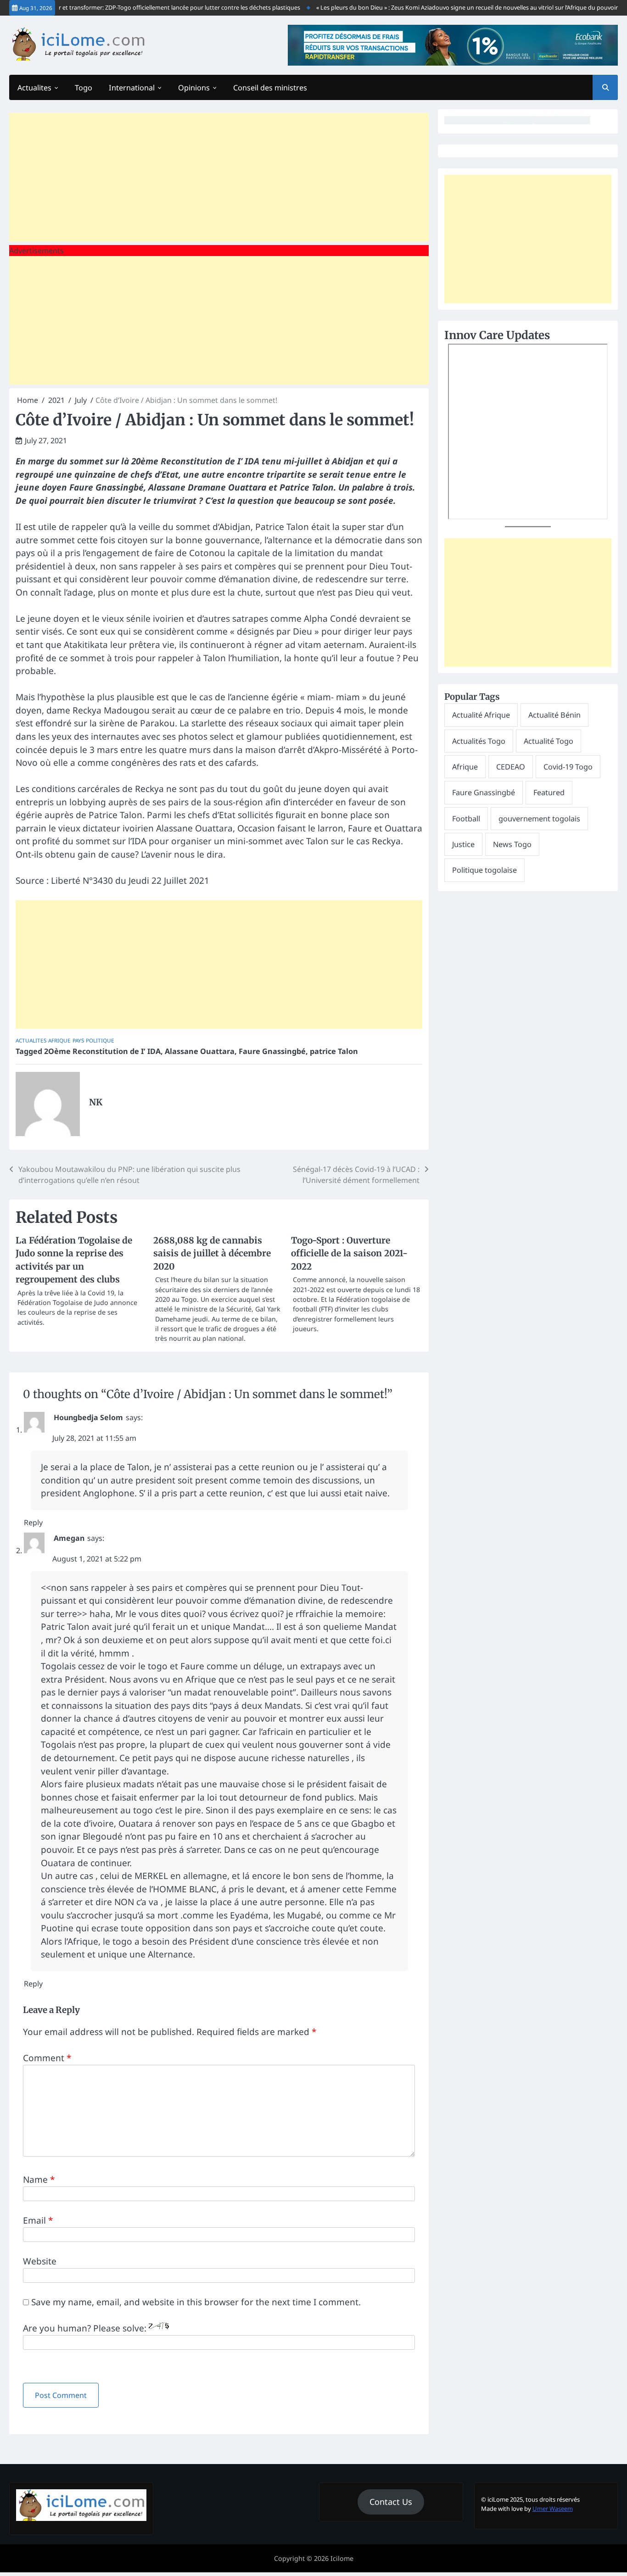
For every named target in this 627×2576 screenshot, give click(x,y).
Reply (33, 1522)
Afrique (59, 1040)
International (132, 88)
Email (38, 2220)
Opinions (194, 88)
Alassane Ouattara (200, 1051)
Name (39, 2180)
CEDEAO (511, 767)
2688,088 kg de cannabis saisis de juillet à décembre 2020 (212, 1253)
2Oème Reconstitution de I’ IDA (102, 1051)
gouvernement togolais (539, 819)
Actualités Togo (479, 741)
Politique (100, 1040)
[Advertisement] (219, 177)
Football (466, 819)
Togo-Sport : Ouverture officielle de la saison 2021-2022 (349, 1253)
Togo (84, 88)
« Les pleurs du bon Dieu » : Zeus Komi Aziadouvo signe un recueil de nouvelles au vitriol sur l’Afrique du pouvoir (445, 7)
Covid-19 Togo (568, 767)
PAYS (78, 1040)
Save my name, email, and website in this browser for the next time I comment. (196, 2302)
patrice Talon (334, 1051)
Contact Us (391, 2502)
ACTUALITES (31, 1040)
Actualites (34, 88)
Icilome (342, 2558)
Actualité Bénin (554, 715)
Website (40, 2261)
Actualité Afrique (481, 715)
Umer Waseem (553, 2509)
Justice (463, 844)
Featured (549, 792)
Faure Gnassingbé (272, 1051)
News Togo (512, 844)
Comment (47, 2058)
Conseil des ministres (270, 88)
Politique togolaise (484, 870)
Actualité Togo (549, 741)
